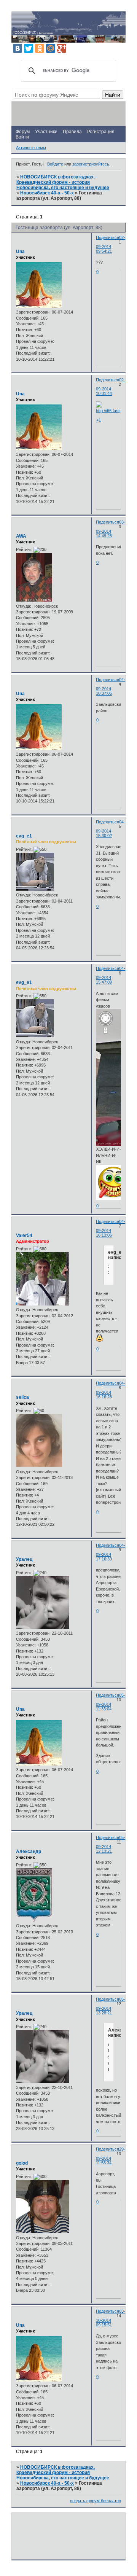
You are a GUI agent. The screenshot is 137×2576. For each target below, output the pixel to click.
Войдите (55, 164)
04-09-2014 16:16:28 (111, 1390)
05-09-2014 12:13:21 (111, 1844)
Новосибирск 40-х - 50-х (47, 193)
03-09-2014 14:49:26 (111, 529)
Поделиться (108, 237)
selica (22, 1397)
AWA (21, 536)
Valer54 (24, 1235)
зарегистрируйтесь (91, 164)
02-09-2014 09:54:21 (111, 244)
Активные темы (31, 148)
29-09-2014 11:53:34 (111, 2156)
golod (22, 2163)
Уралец (24, 1559)
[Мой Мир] (51, 48)
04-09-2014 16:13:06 (111, 1228)
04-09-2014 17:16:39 (111, 1552)
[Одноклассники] (40, 48)
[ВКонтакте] (18, 48)
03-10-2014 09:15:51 (111, 2318)
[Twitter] (29, 48)
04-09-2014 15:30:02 (111, 829)
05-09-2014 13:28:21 (111, 2006)
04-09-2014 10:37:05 (111, 686)
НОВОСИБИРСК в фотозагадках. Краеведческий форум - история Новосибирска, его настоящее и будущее (63, 182)
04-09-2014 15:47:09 (111, 975)
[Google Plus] (62, 48)
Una (20, 252)
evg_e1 (24, 836)
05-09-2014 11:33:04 (111, 1702)
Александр (29, 1852)
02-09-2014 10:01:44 (111, 387)
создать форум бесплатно (96, 2501)
